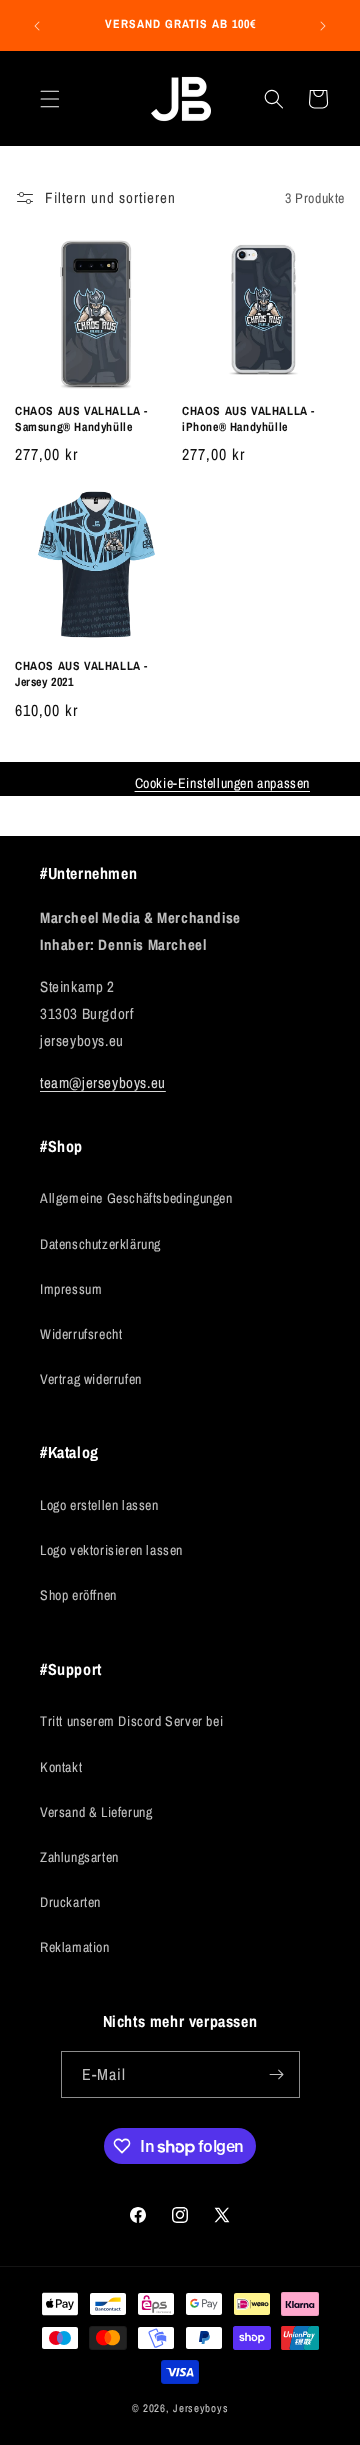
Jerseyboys (200, 2408)
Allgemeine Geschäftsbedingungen (136, 1198)
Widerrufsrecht (81, 1334)
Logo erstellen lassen (99, 1505)
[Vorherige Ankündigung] (37, 26)
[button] (50, 99)
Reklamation (75, 1947)
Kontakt (61, 1767)
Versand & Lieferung (96, 1812)
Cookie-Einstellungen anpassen (222, 783)
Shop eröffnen (78, 1595)
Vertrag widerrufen (91, 1379)
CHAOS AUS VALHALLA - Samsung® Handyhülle (81, 419)
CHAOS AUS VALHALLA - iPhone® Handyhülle (248, 419)
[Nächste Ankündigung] (323, 26)
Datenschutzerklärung (100, 1244)
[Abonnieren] (277, 2074)
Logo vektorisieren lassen (111, 1550)
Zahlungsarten (79, 1857)
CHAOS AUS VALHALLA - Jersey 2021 (81, 674)
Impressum (71, 1289)
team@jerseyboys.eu (103, 1082)
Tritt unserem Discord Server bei (131, 1721)
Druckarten (70, 1902)
